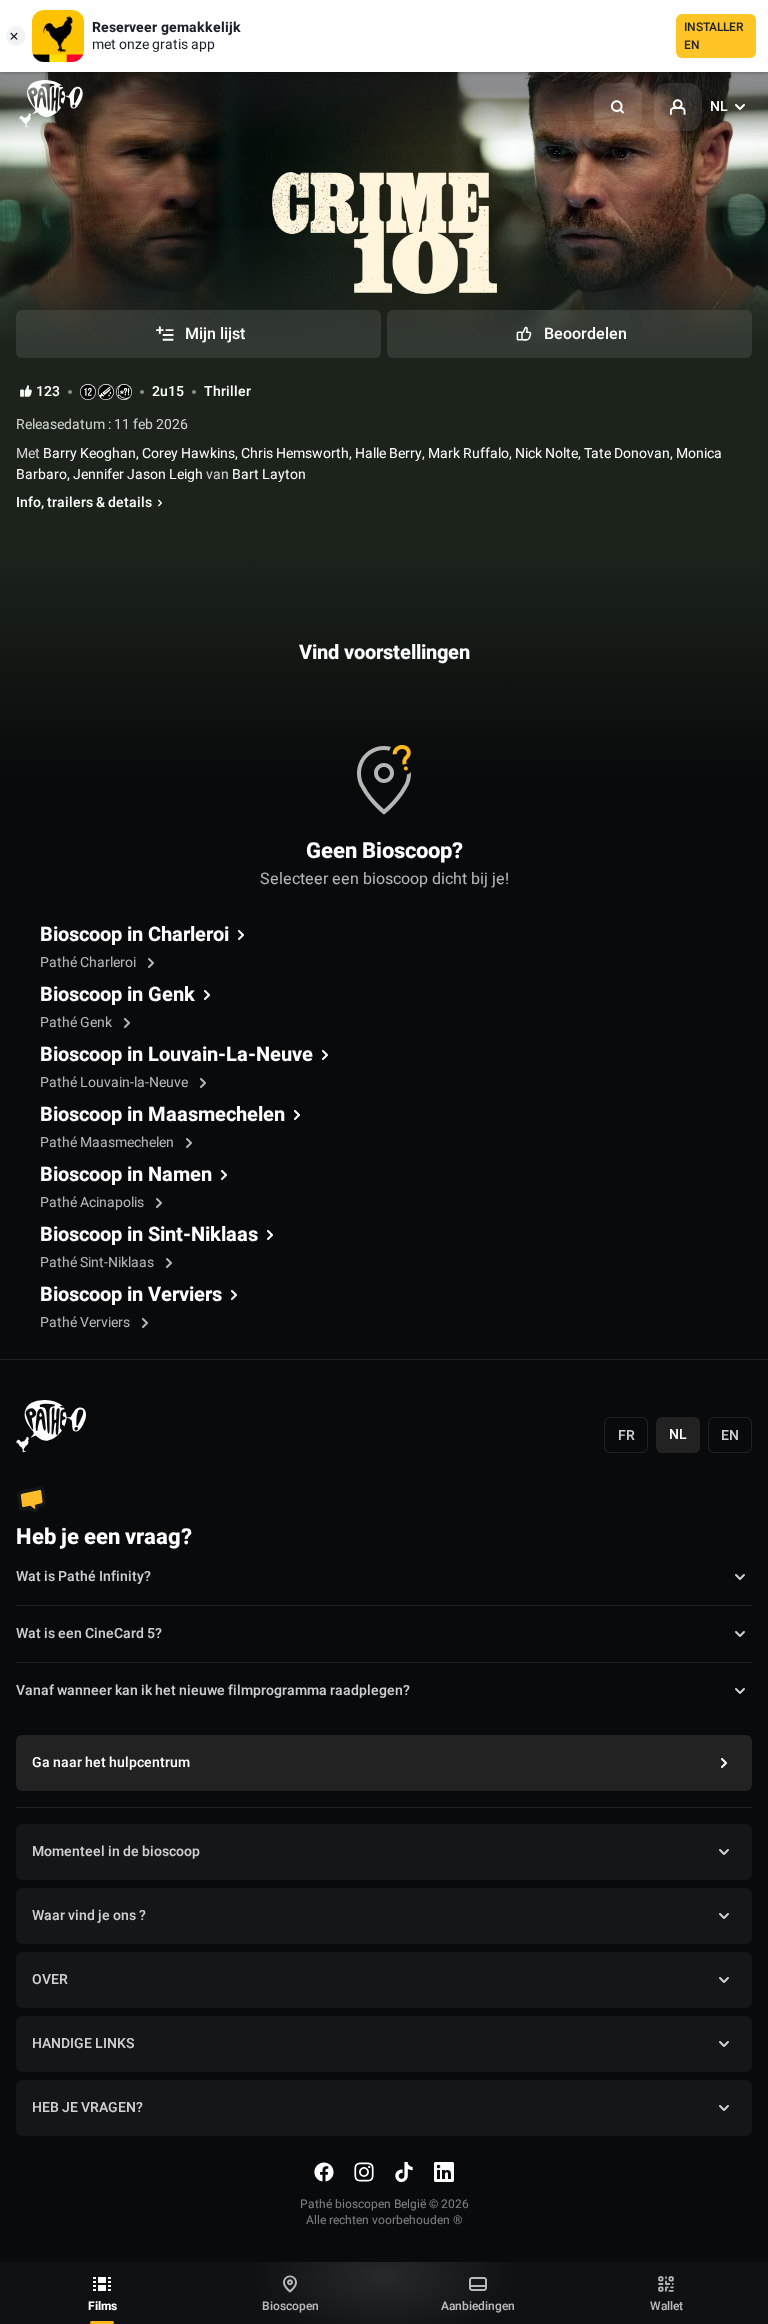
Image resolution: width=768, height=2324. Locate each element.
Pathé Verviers (86, 1322)
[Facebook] (324, 2172)
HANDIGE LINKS (83, 2043)
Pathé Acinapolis (93, 1202)
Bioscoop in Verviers (131, 1295)
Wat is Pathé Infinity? (83, 1576)
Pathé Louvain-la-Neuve (115, 1082)
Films (102, 2306)
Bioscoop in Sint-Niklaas (149, 1235)
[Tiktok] (404, 2172)
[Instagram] (364, 2172)
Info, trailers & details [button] (84, 503)
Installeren (714, 36)
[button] (618, 107)
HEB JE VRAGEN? (87, 2107)
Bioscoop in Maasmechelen (162, 1115)
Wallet (666, 2306)
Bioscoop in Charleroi (134, 935)
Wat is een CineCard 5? (89, 1633)
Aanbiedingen (478, 2306)
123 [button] (48, 392)
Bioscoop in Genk (117, 995)
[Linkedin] (444, 2172)
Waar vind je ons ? (89, 1915)
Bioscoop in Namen (126, 1175)
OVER (50, 1979)
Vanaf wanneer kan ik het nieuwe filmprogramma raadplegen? (213, 1690)
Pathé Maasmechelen (108, 1142)
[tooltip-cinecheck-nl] (88, 392)
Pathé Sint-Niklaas (98, 1262)
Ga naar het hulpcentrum (111, 1762)
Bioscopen (290, 2306)
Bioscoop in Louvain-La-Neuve (176, 1055)
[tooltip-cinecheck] (106, 392)
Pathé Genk (77, 1022)
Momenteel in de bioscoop (116, 1851)
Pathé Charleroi (89, 962)
